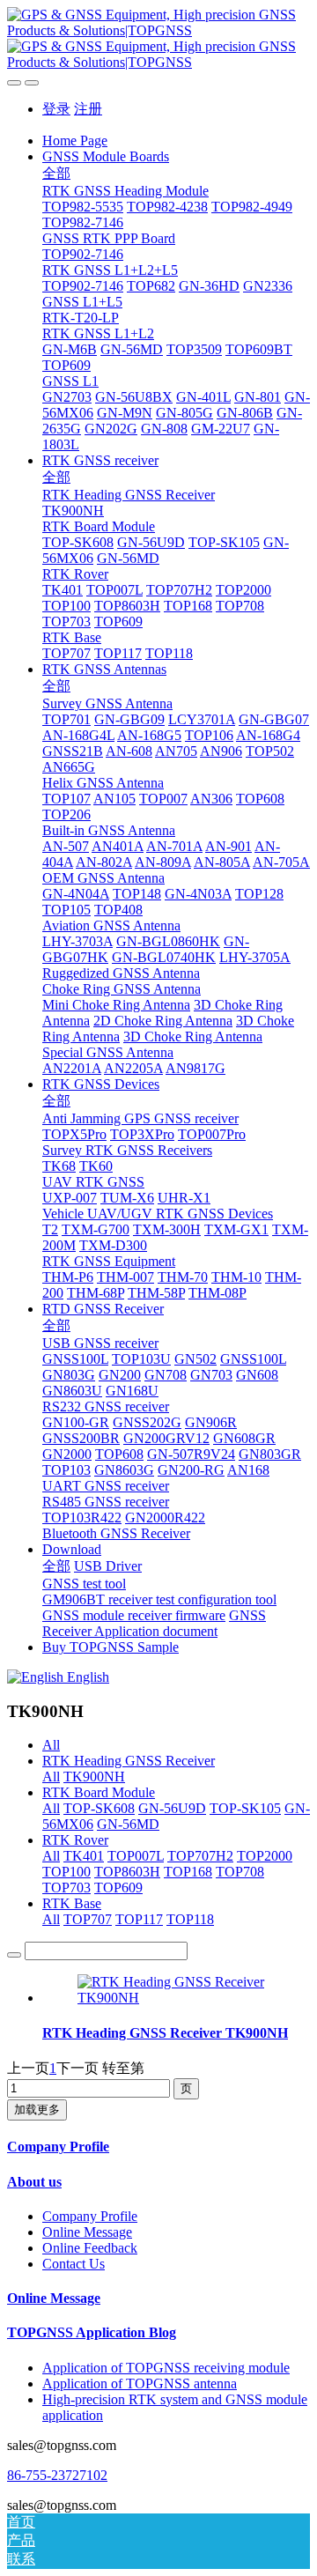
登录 (56, 109)
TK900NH (94, 1777)
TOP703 (66, 1888)
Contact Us (74, 2264)
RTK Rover (75, 1840)
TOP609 (118, 1888)
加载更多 (37, 2110)
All (51, 1745)
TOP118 (190, 1919)
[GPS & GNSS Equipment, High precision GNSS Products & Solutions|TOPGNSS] (158, 39)
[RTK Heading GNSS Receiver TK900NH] (176, 1998)
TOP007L (136, 1856)
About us (34, 2182)
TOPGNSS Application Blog (92, 2332)
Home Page (75, 141)
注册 (88, 109)
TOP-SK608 (99, 1808)
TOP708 (240, 1872)
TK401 (84, 1856)
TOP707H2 (200, 1856)
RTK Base (72, 1903)
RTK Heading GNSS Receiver (129, 1761)
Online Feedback (90, 2248)
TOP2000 (265, 1856)
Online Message (87, 2232)
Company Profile (58, 2147)
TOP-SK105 (245, 1808)
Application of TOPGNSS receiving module (166, 2368)
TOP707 (88, 1919)
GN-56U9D (172, 1808)
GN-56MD (128, 1824)
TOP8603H (127, 1872)
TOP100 (66, 1872)
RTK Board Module (99, 1792)
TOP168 (188, 1872)
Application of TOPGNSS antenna (140, 2384)
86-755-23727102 (57, 2475)
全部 (56, 173)
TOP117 (139, 1919)
